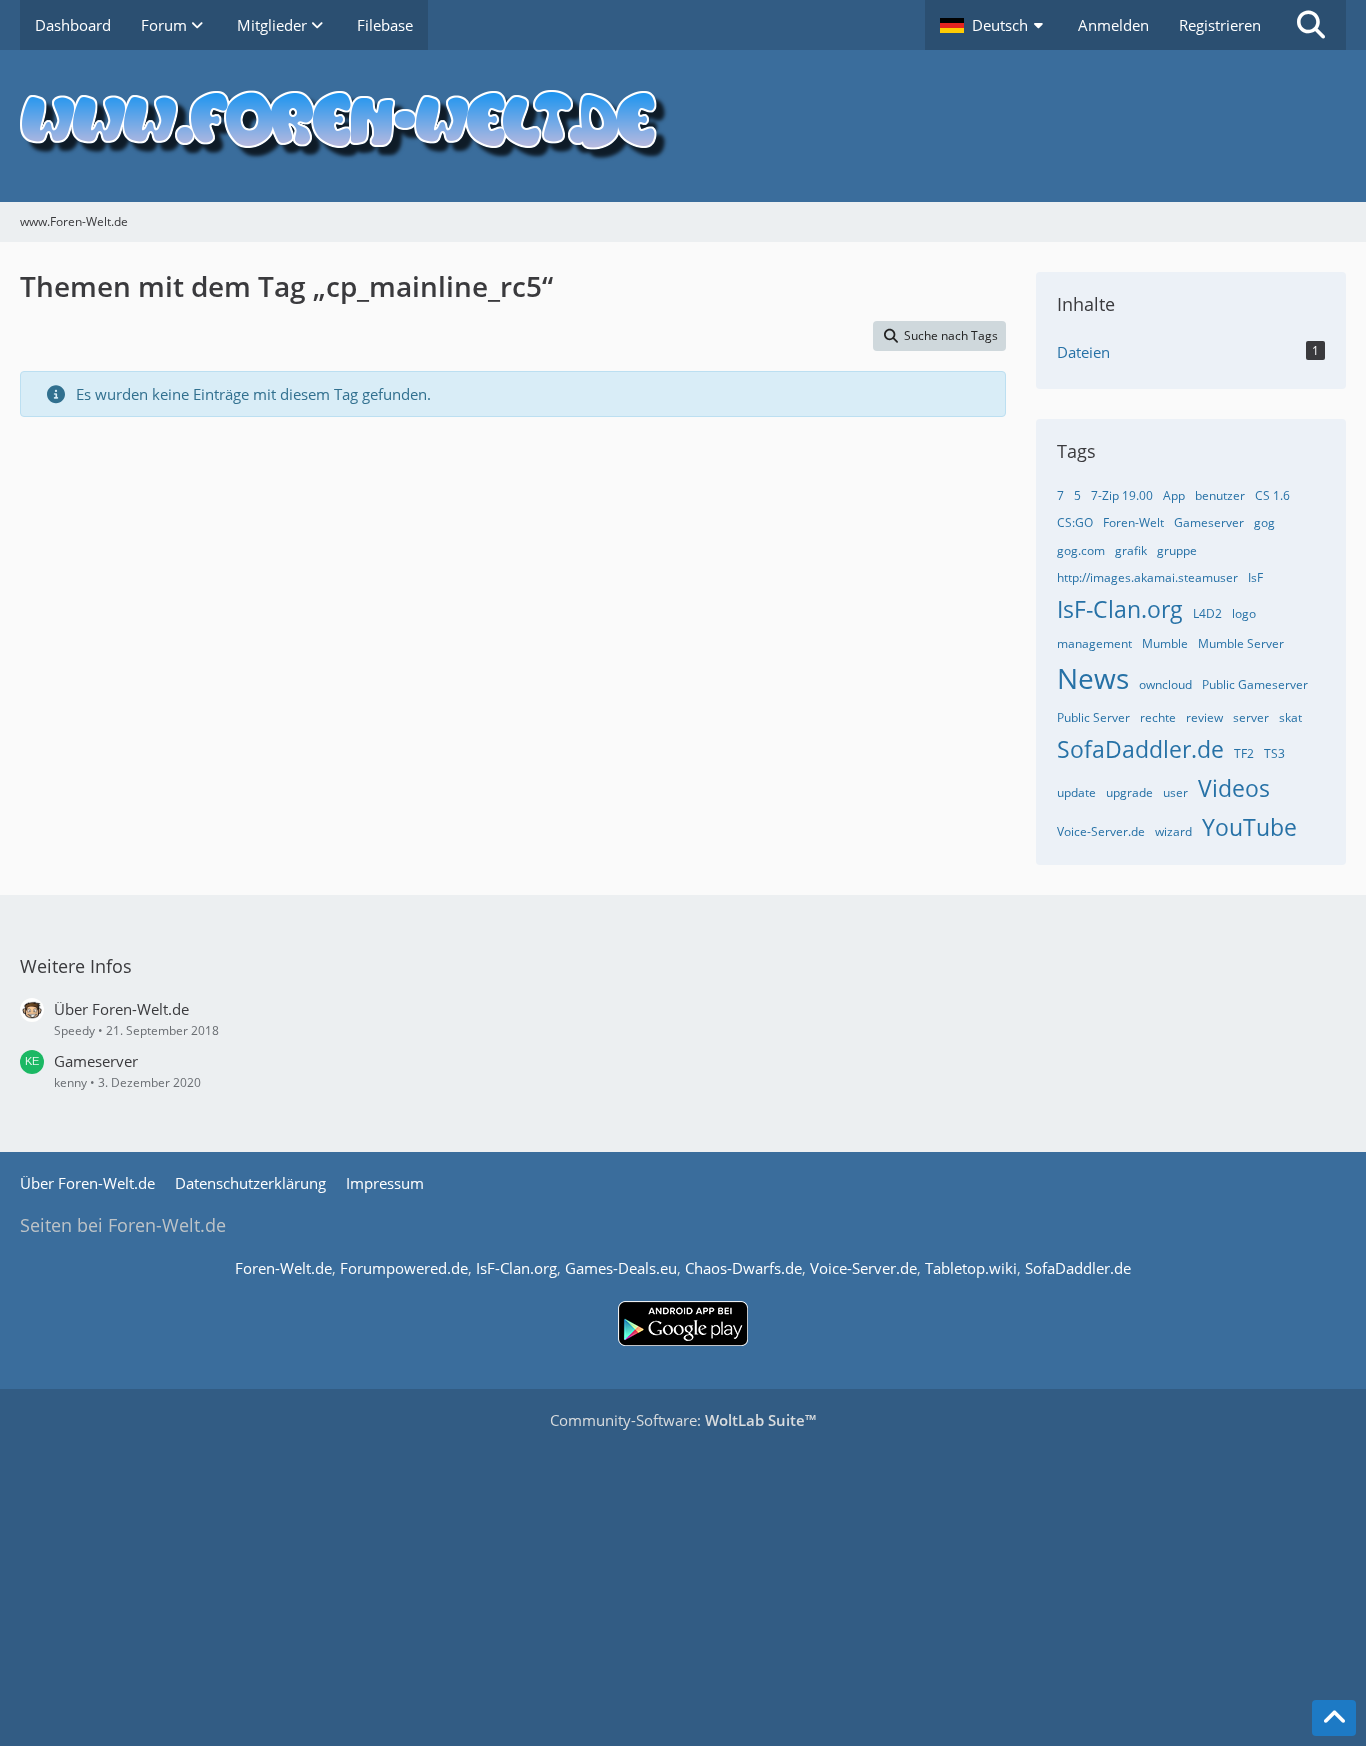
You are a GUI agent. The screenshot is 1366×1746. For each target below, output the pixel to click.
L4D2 (1207, 613)
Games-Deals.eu (621, 1268)
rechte (1158, 717)
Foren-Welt (1133, 522)
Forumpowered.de (404, 1268)
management (1094, 643)
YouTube (1249, 827)
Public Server (1093, 717)
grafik (1131, 550)
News (1093, 678)
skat (1290, 717)
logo (1244, 613)
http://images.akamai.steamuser (1147, 577)
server (1251, 717)
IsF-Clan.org (1120, 609)
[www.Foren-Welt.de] (683, 126)
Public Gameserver (1255, 684)
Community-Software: (683, 1420)
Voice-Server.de (1101, 831)
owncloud (1165, 684)
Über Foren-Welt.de (121, 1009)
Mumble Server (1241, 643)
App (1174, 495)
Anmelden (1113, 25)
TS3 (1274, 753)
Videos (1234, 788)
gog (1264, 522)
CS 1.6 (1272, 495)
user (1175, 792)
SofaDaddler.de (1140, 749)
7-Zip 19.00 (1122, 495)
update (1076, 792)
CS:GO (1075, 522)
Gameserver (1209, 522)
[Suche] (1311, 25)
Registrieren (1220, 25)
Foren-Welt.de (283, 1268)
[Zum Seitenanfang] (1334, 1718)
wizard (1173, 831)
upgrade (1129, 792)
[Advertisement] (683, 1581)
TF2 (1244, 753)
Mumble (1165, 643)
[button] (994, 25)
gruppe (1177, 550)
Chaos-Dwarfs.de (743, 1268)
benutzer (1220, 495)
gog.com (1081, 550)
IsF (1255, 577)
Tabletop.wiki (971, 1268)
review (1204, 717)
